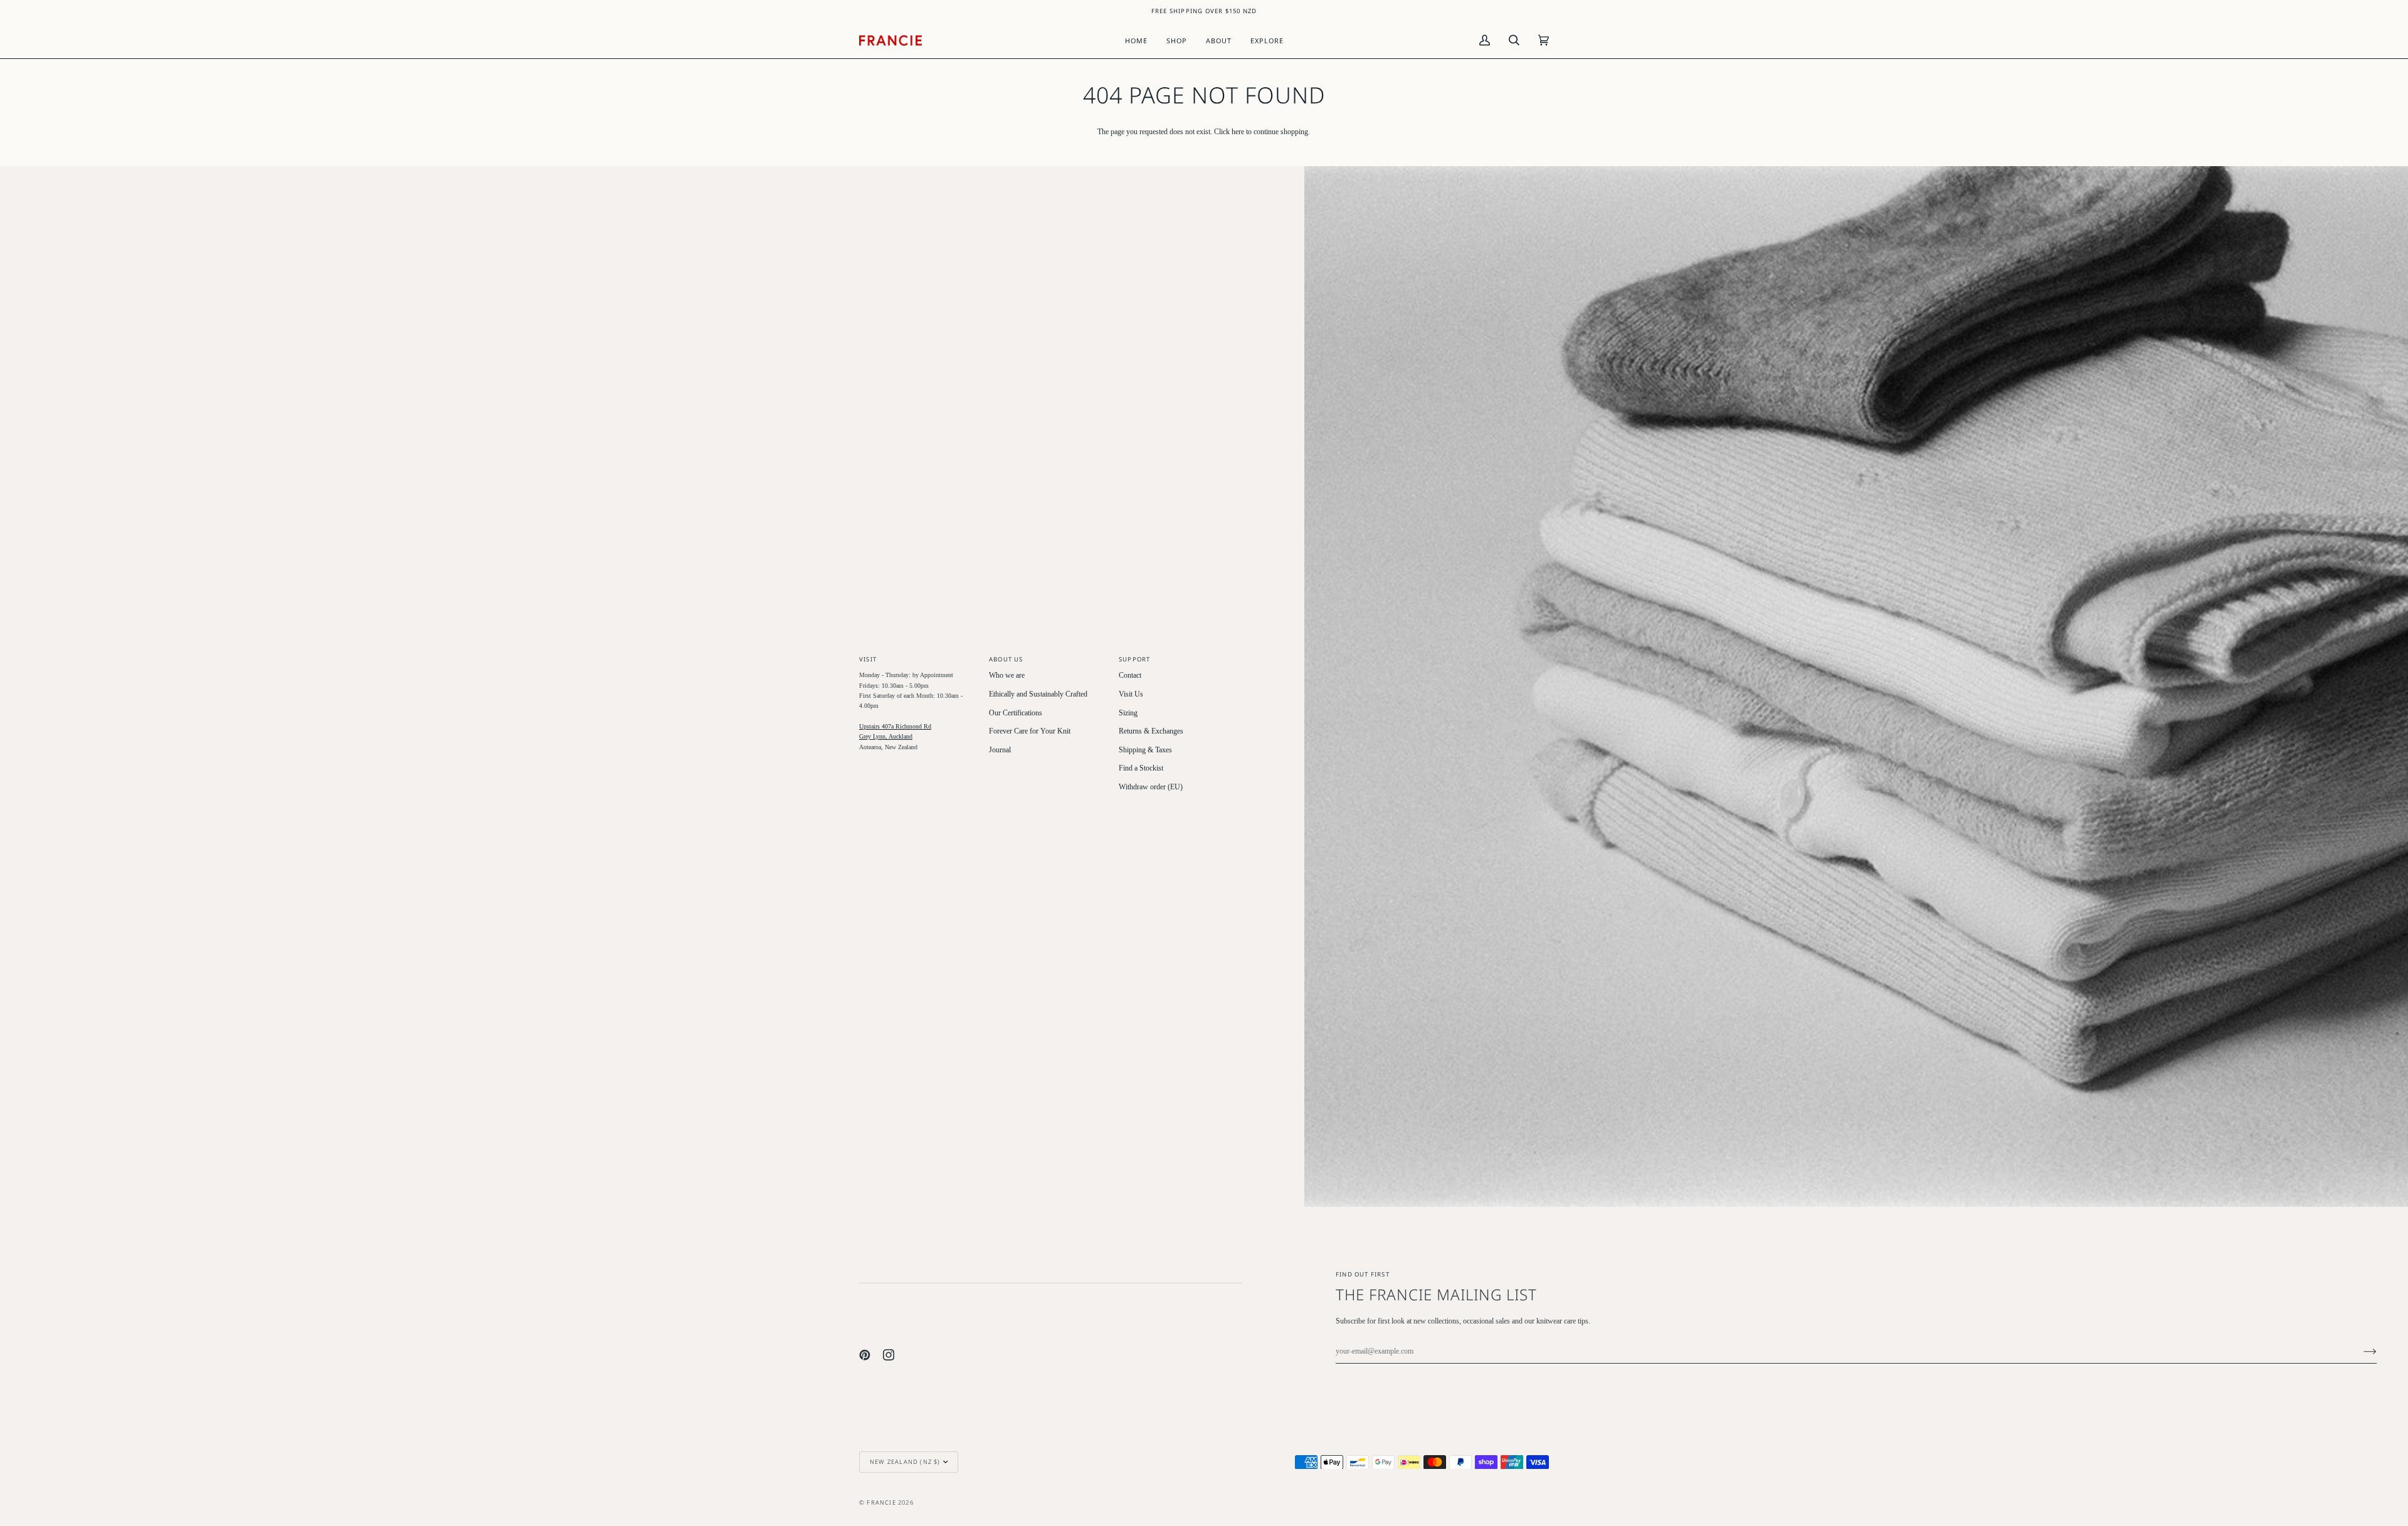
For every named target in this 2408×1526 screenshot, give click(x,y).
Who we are (1007, 676)
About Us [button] (1006, 659)
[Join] (2360, 1352)
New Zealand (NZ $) (905, 1462)
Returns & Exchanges (1151, 731)
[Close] (2358, 1400)
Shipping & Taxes (1145, 750)
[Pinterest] (865, 1355)
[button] (1177, 40)
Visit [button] (868, 659)
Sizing (1128, 713)
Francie (881, 1502)
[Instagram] (889, 1355)
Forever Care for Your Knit (1030, 731)
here (1238, 132)
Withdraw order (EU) (1151, 787)
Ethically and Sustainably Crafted (1038, 694)
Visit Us (1131, 694)
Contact (1130, 676)
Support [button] (1134, 659)
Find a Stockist (1141, 768)
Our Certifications (1016, 713)
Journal (1000, 750)
